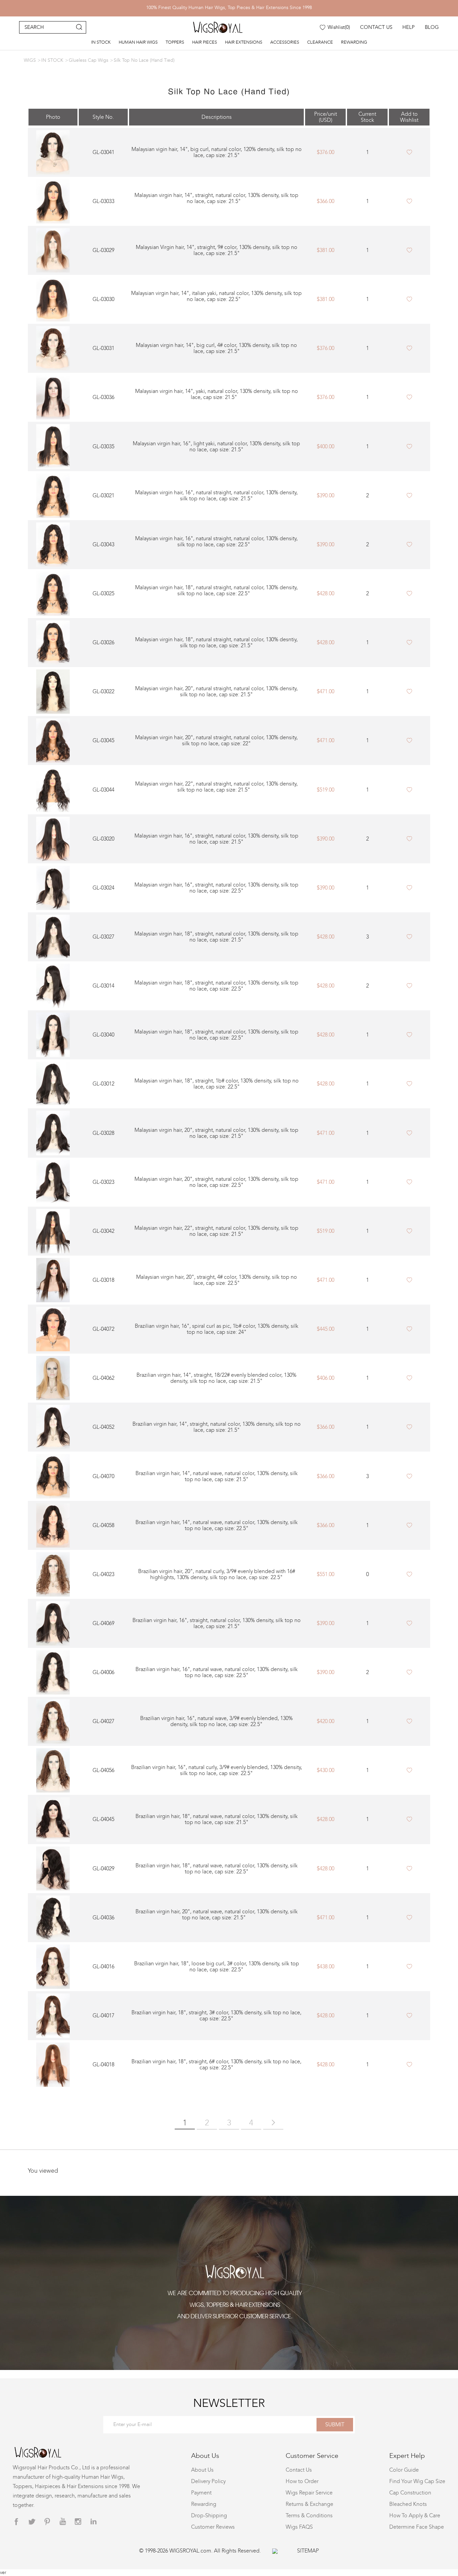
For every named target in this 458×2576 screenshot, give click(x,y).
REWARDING (354, 42)
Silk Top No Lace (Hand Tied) (144, 60)
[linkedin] (94, 2522)
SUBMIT (335, 2425)
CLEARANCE (320, 42)
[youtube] (63, 2522)
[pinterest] (47, 2522)
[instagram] (78, 2522)
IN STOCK (101, 42)
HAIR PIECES (205, 42)
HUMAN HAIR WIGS (138, 42)
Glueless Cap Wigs (89, 60)
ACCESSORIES (285, 42)
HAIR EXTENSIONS (244, 42)
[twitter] (32, 2522)
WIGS (30, 60)
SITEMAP (308, 2551)
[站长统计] (275, 2551)
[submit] (79, 27)
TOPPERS (175, 42)
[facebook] (16, 2522)
